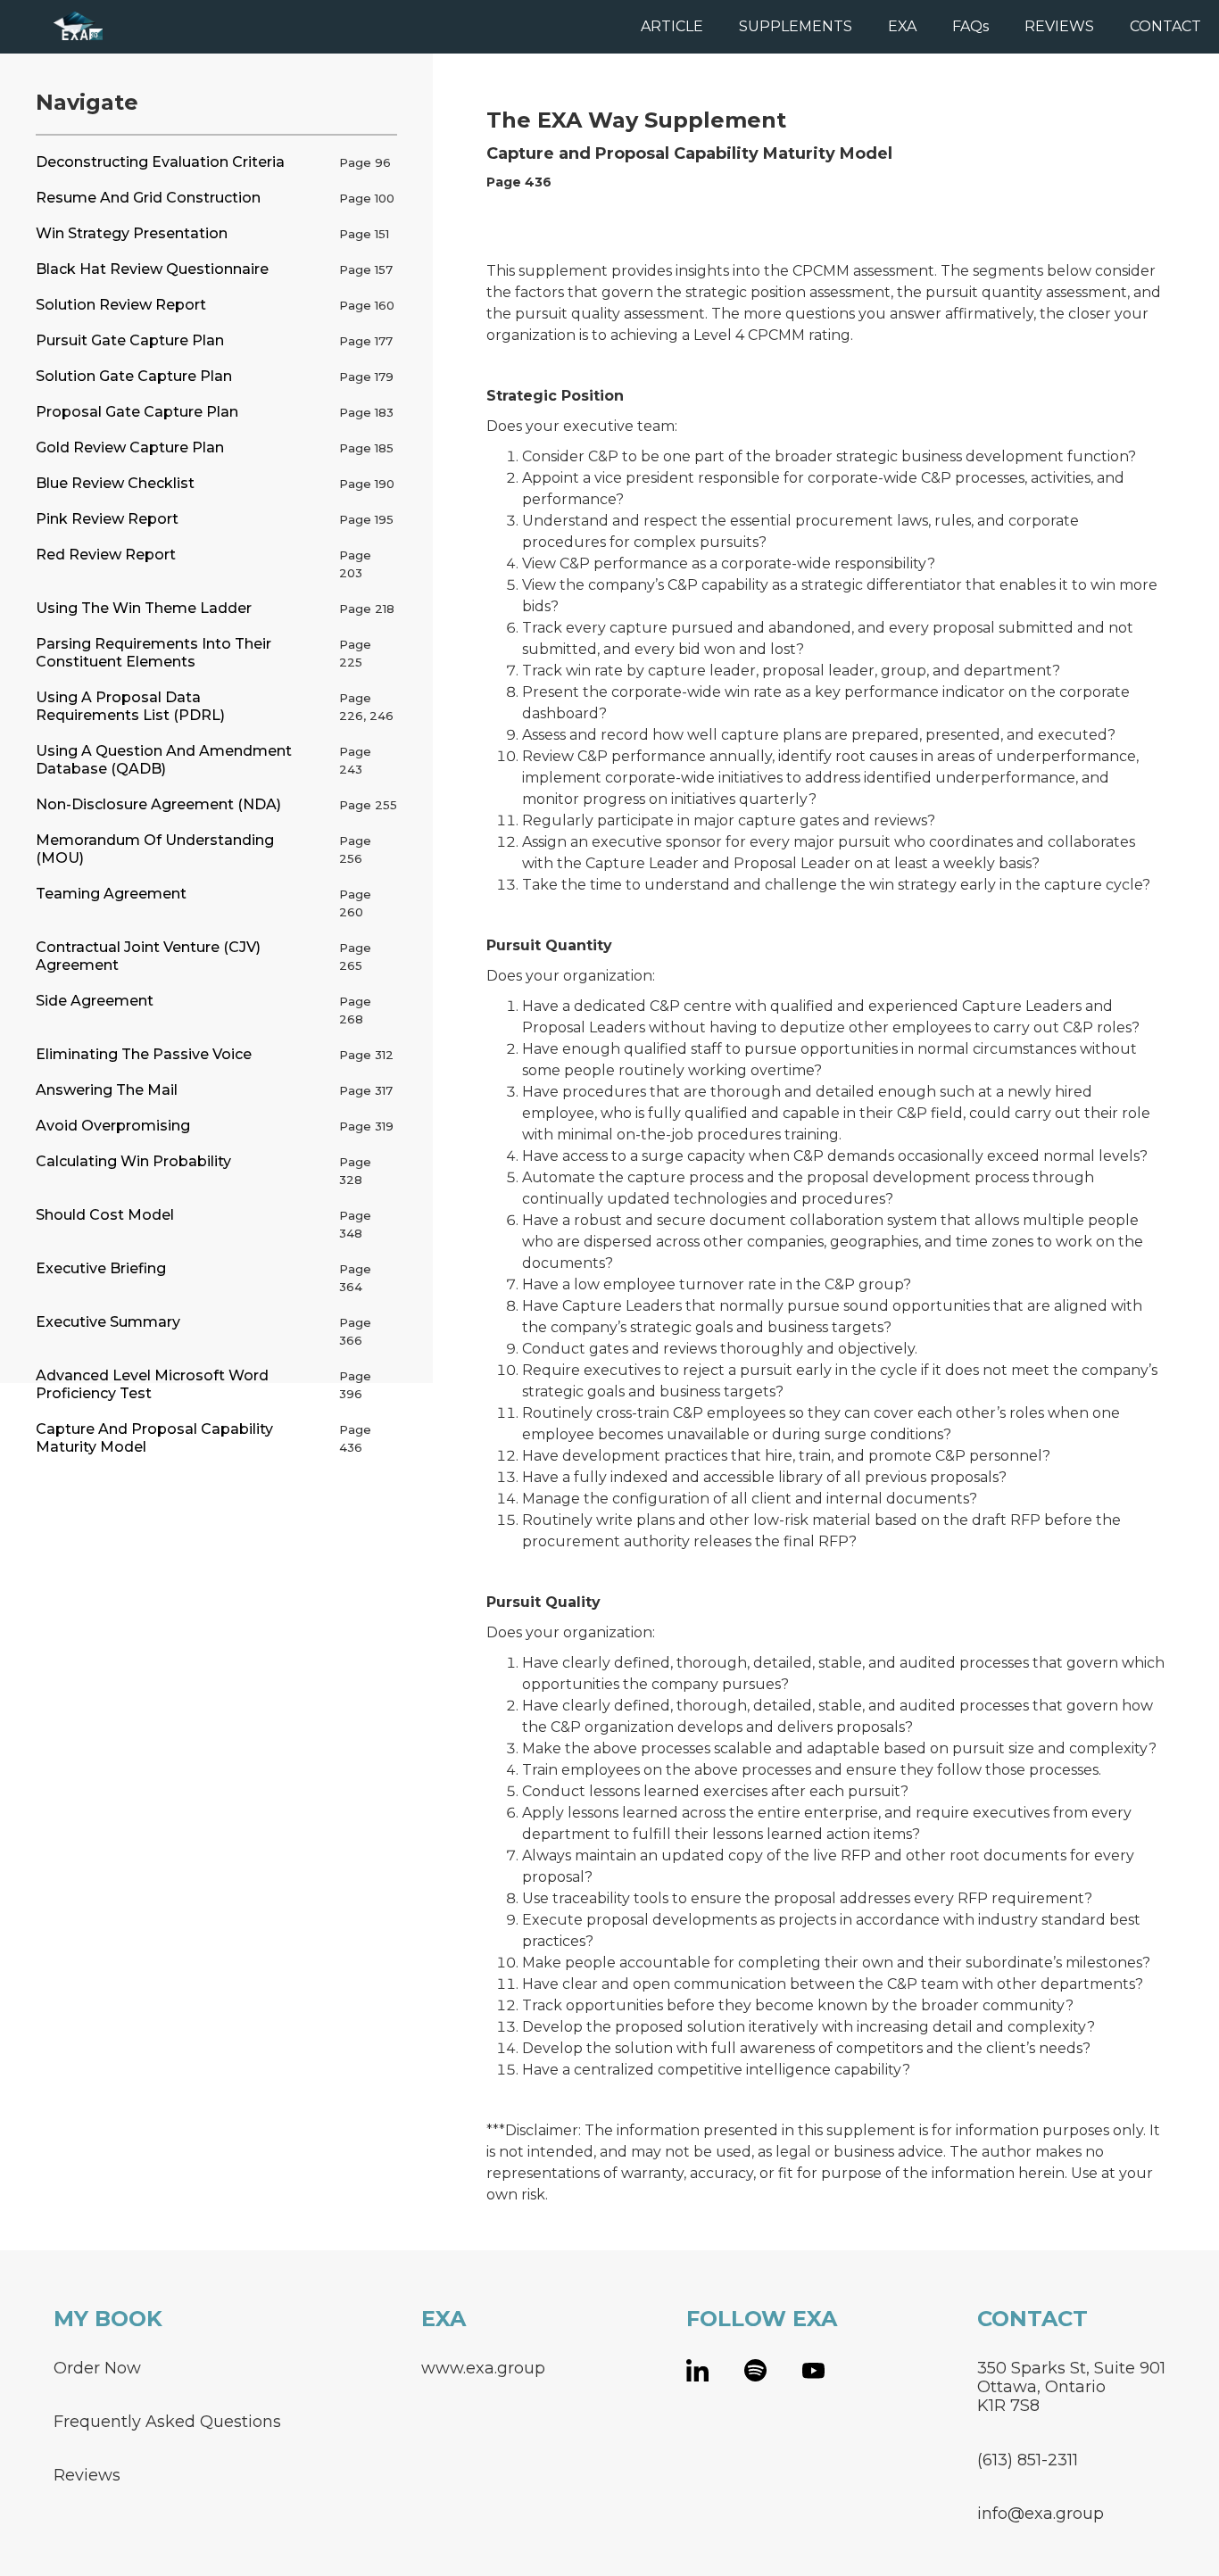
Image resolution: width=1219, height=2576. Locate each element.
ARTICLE (672, 26)
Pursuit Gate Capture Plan (130, 340)
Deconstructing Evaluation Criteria (160, 162)
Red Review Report (106, 555)
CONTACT (1165, 26)
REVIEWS (1059, 26)
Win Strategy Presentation (132, 233)
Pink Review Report (107, 519)
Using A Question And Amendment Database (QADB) (164, 760)
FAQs (970, 26)
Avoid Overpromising (113, 1126)
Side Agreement (95, 1001)
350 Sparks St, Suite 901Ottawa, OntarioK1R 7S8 (1071, 2387)
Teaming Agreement (111, 894)
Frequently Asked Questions (167, 2421)
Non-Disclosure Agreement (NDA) (158, 804)
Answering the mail (107, 1090)
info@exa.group (1041, 2513)
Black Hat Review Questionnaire (152, 269)
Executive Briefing (101, 1268)
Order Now (97, 2368)
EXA (902, 26)
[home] (51, 25)
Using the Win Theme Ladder (144, 608)
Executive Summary (108, 1322)
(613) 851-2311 (1028, 2460)
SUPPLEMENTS (796, 26)
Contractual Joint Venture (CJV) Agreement (148, 956)
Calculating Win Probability (133, 1161)
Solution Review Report (121, 305)
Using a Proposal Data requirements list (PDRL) (130, 706)
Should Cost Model (105, 1215)
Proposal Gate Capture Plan (137, 412)
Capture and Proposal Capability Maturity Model (154, 1438)
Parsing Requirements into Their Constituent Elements (153, 653)
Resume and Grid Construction (148, 198)
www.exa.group (483, 2368)
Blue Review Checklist (115, 483)
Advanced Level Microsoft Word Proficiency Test (152, 1384)
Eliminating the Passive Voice (144, 1054)
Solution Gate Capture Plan (134, 376)
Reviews (87, 2475)
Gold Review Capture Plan (130, 447)
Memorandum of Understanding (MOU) (155, 849)
